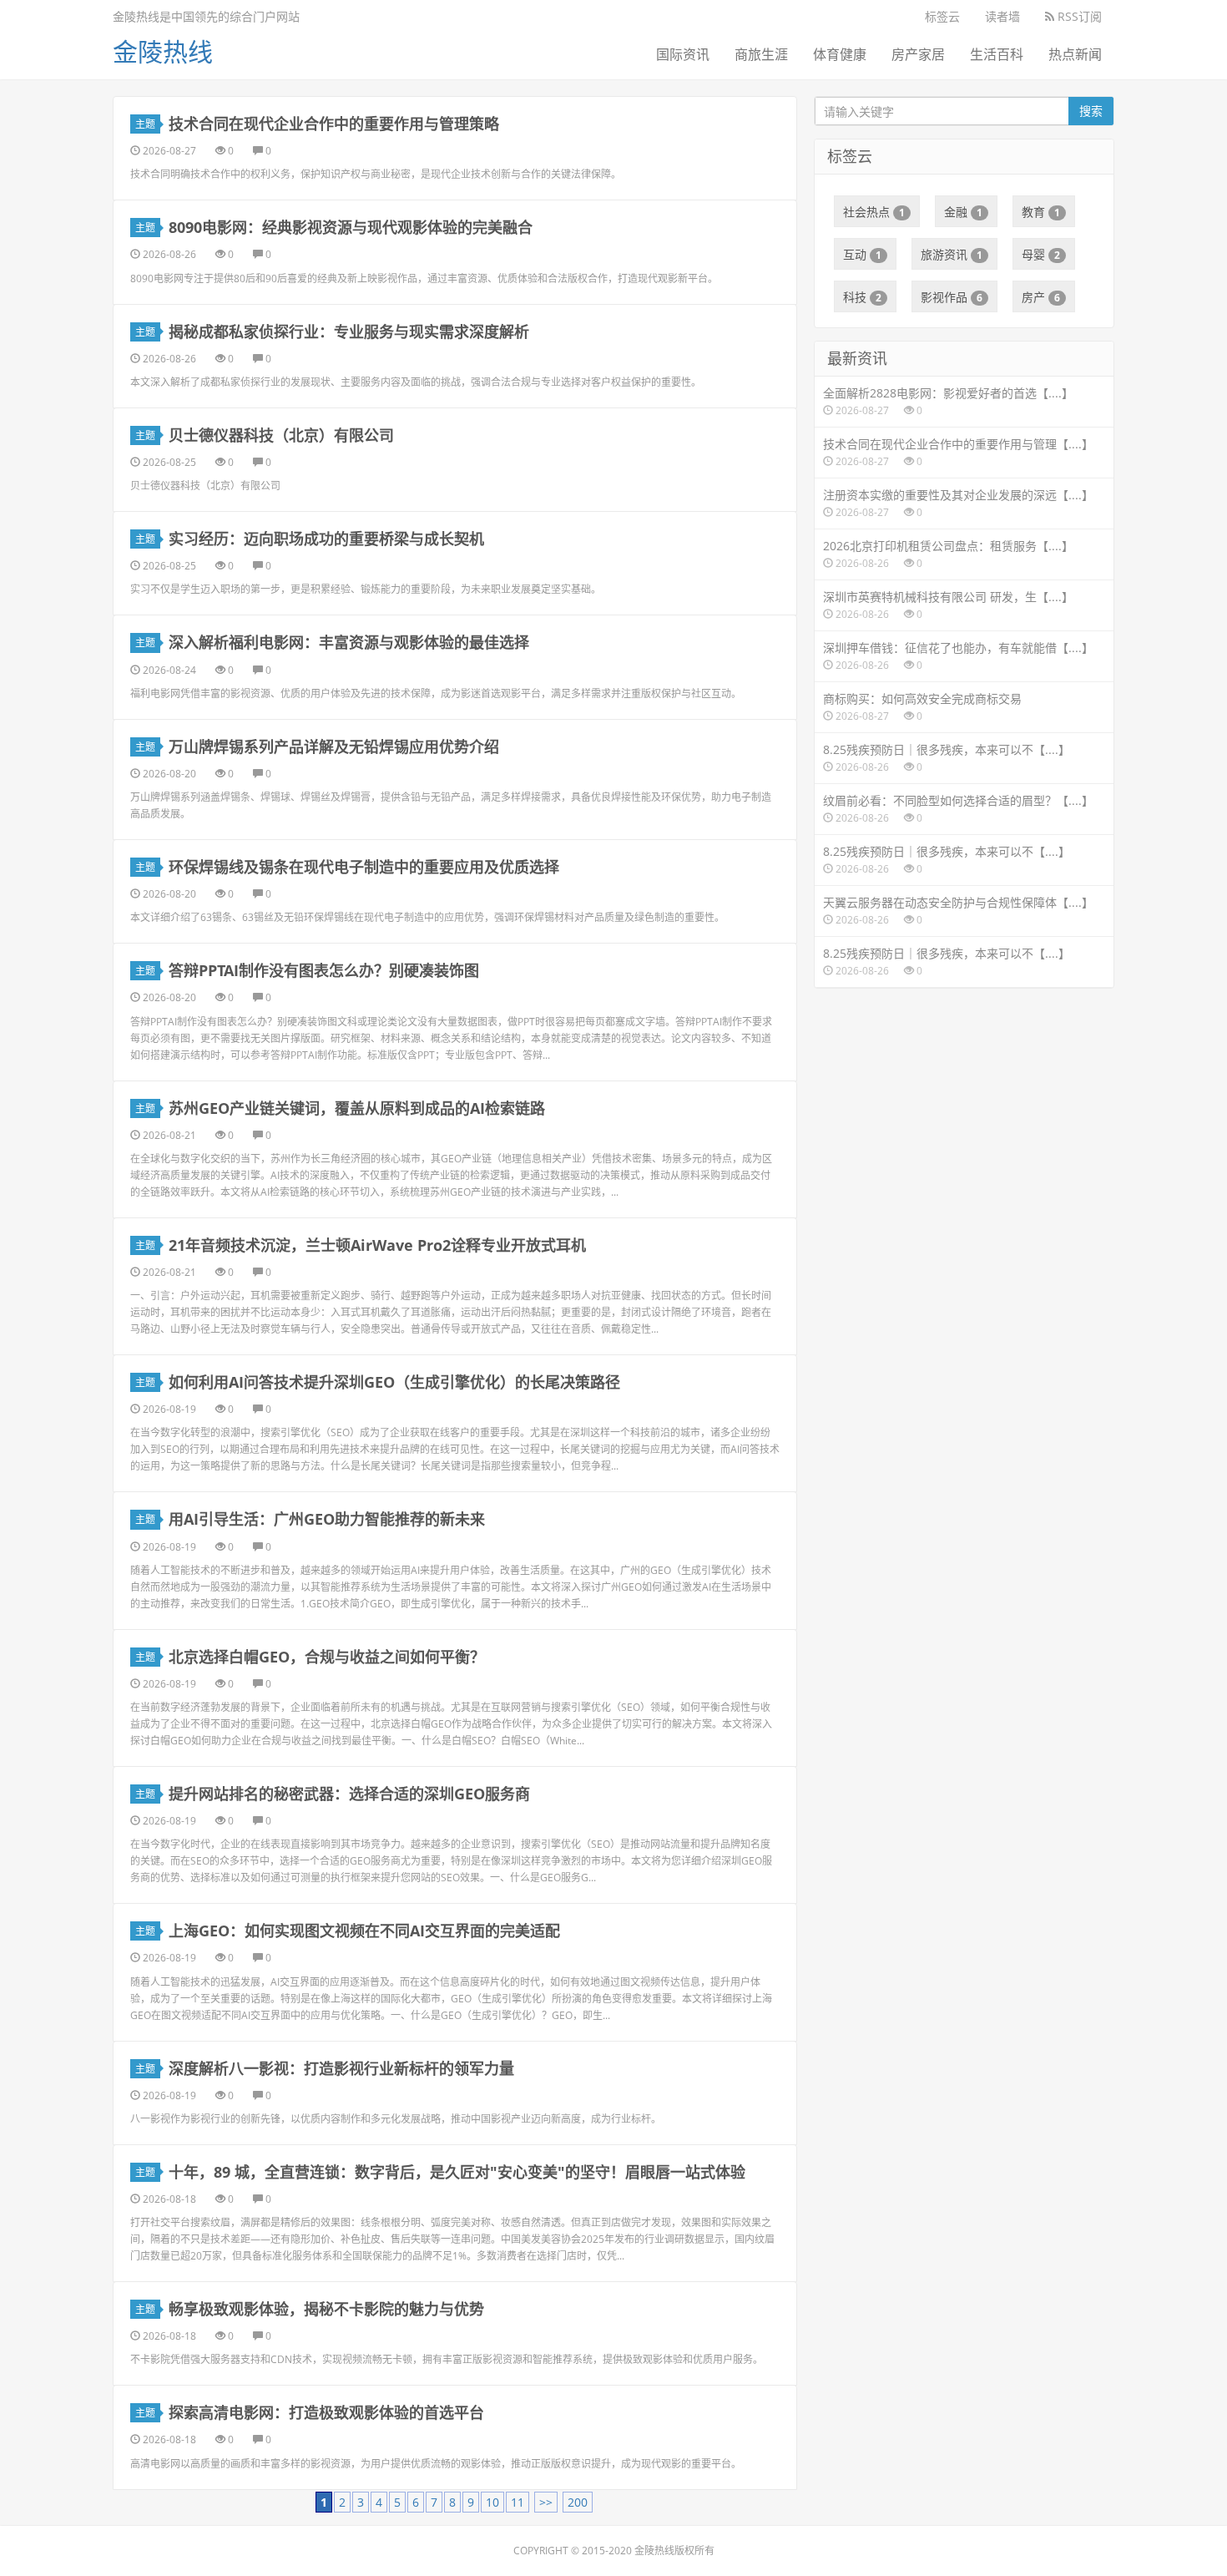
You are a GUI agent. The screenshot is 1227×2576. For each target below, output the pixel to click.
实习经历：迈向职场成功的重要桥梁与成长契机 (326, 539)
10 (492, 2502)
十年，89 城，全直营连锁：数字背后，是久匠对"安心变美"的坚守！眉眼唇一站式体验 (457, 2172)
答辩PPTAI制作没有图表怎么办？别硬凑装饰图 (324, 970)
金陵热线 (163, 51)
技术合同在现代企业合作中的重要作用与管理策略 (334, 124)
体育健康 (840, 54)
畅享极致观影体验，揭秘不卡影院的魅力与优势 (326, 2309)
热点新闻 (1075, 54)
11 (518, 2502)
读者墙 (1002, 16)
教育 (1041, 212)
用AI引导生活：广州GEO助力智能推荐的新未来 (327, 1519)
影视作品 (952, 297)
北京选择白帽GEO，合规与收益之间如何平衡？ (327, 1657)
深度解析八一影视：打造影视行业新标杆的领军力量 (341, 2068)
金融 (963, 212)
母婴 (1041, 254)
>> (546, 2502)
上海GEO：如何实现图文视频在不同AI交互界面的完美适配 (364, 1931)
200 (578, 2502)
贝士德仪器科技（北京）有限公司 (281, 435)
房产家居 (918, 54)
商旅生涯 (761, 54)
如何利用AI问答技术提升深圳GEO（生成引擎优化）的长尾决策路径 (394, 1382)
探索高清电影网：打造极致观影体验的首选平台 (326, 2412)
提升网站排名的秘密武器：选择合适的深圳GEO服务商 (349, 1794)
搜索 (1091, 111)
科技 (862, 297)
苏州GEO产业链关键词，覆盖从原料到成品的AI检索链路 (357, 1108)
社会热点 (874, 212)
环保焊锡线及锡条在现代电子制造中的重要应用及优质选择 (364, 867)
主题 (145, 124)
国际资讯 (683, 54)
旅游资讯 (952, 254)
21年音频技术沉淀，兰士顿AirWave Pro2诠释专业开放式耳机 (377, 1245)
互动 (862, 254)
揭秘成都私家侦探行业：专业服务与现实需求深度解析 (349, 331)
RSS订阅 (1078, 16)
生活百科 (997, 54)
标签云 (942, 16)
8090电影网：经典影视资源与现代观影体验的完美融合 (351, 227)
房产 (1041, 297)
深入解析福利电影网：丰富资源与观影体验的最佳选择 (349, 642)
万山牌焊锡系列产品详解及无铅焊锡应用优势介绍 (334, 746)
